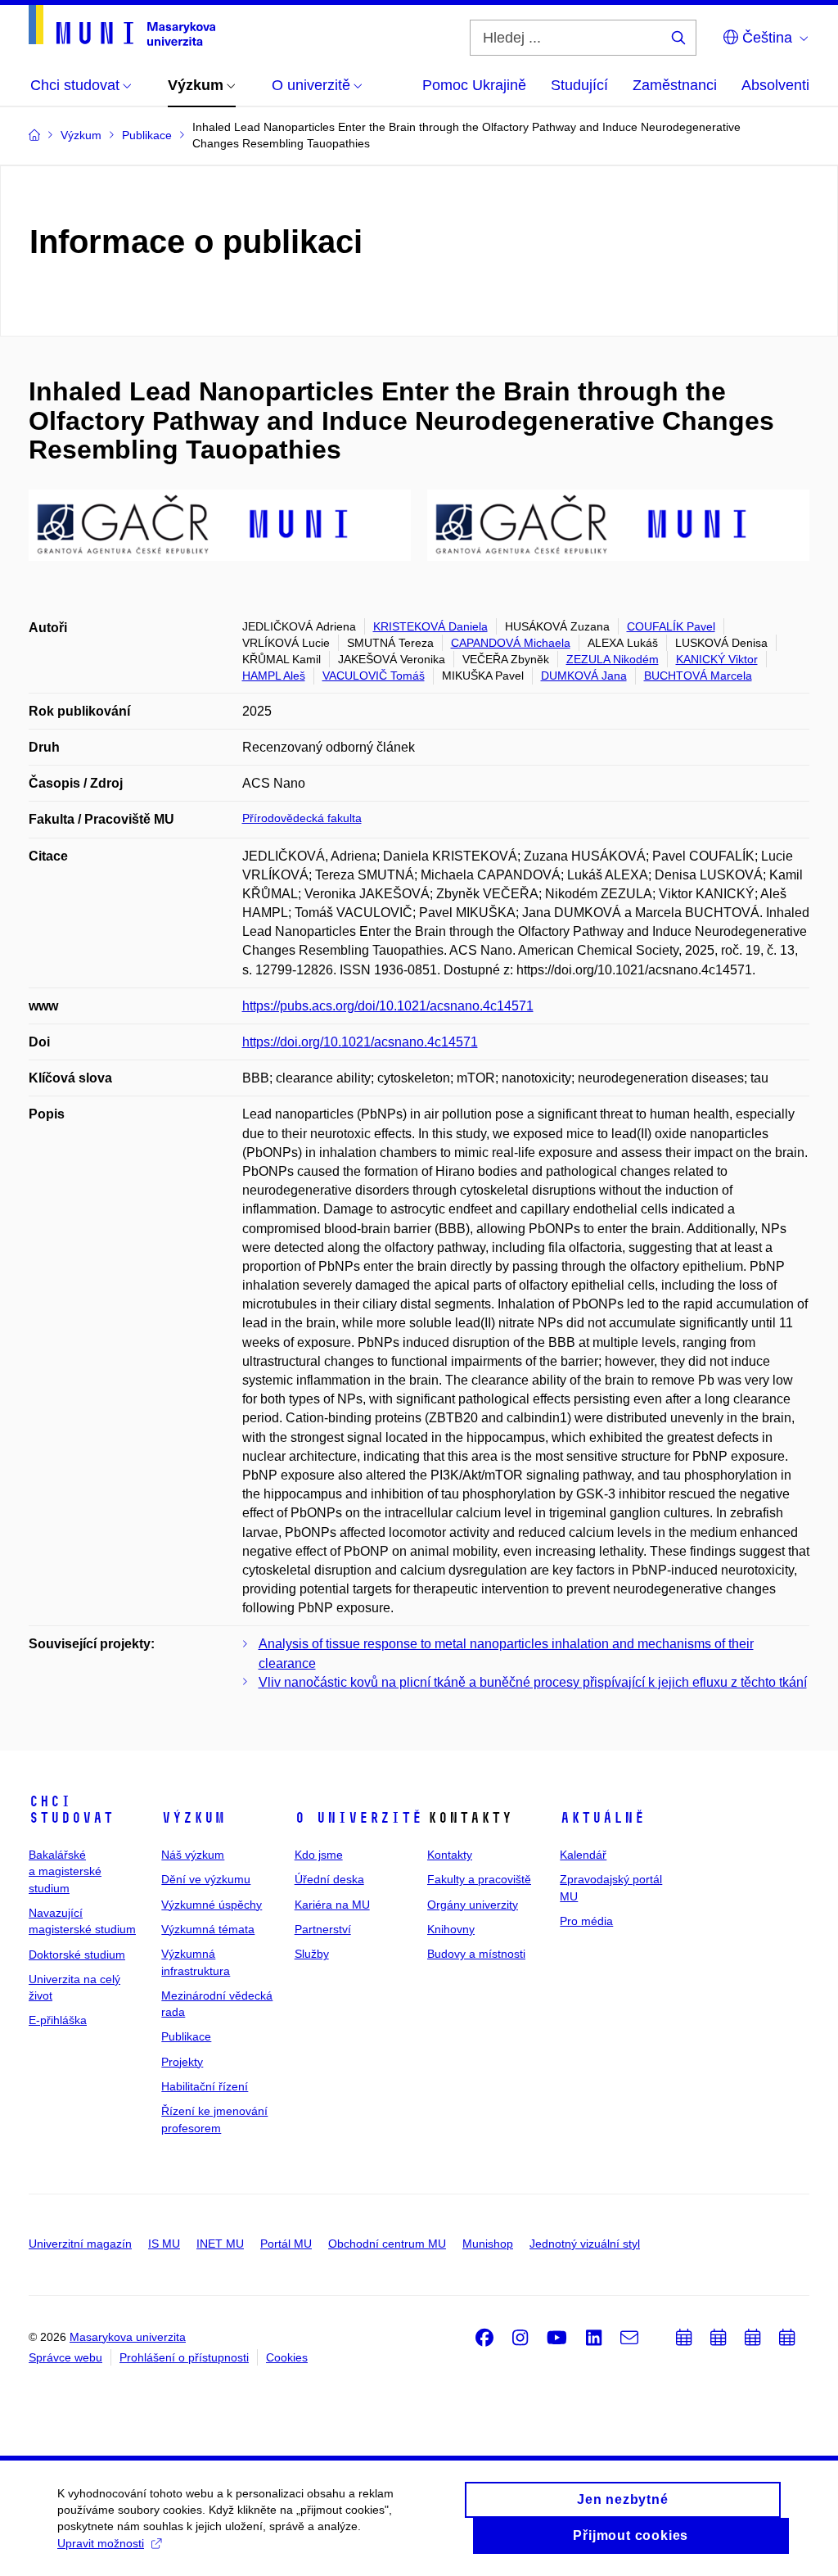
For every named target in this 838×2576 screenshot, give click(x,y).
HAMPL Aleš (274, 676)
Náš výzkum (193, 1855)
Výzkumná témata (208, 1929)
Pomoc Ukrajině (474, 85)
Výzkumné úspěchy (212, 1905)
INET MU (220, 2244)
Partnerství (323, 1929)
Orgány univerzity (473, 1905)
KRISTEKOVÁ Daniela (430, 626)
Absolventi (775, 85)
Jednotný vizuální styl (585, 2244)
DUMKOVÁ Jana (584, 676)
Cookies (287, 2357)
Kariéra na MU (332, 1905)
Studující (579, 85)
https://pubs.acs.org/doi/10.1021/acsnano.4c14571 (388, 1006)
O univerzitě (358, 1818)
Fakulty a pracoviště (479, 1879)
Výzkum (193, 1818)
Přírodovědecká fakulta (302, 818)
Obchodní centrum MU (387, 2244)
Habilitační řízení (205, 2086)
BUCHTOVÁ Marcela (698, 676)
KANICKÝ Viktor (717, 659)
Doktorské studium (77, 1955)
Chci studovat (71, 1810)
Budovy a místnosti (476, 1954)
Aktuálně (602, 1818)
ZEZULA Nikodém (613, 659)
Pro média (586, 1921)
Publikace (186, 2036)
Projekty (182, 2062)
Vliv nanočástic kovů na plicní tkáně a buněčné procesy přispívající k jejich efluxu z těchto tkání (533, 1682)
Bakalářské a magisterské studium (65, 1871)
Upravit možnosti (101, 2543)
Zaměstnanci (675, 85)
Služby (312, 1954)
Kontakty (450, 1855)
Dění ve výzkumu (206, 1879)
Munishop (488, 2244)
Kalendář (583, 1855)
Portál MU (286, 2244)
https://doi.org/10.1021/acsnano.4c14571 (360, 1042)
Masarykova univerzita (128, 2337)
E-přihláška (58, 2020)
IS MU (164, 2244)
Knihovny (451, 1929)
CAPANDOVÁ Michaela (511, 643)
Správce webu (65, 2357)
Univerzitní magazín (80, 2244)
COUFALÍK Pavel (671, 626)
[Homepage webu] (122, 25)
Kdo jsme (319, 1855)
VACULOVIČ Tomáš (374, 676)
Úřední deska (329, 1879)
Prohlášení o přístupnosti (184, 2357)
